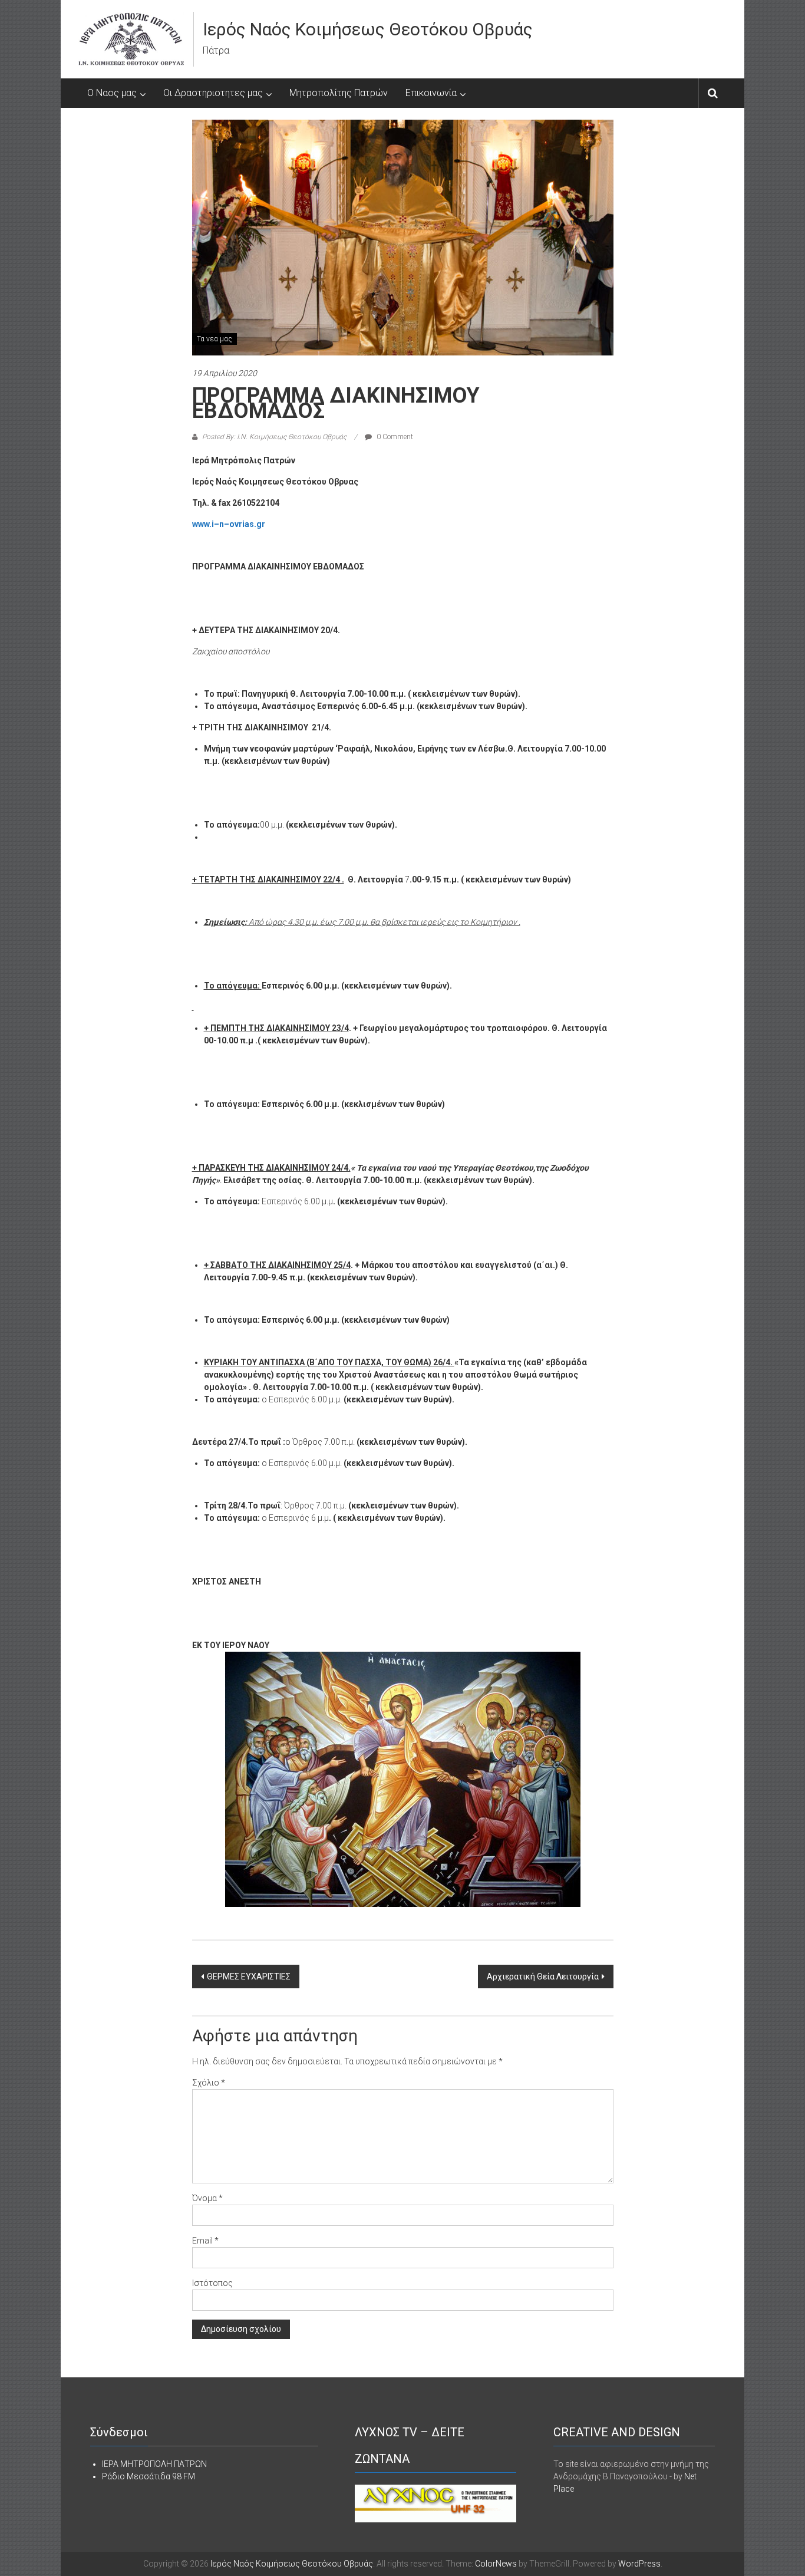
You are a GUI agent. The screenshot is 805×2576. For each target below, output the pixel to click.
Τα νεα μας (215, 339)
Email (205, 2241)
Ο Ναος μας (112, 93)
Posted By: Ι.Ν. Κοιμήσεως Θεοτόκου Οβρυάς (274, 437)
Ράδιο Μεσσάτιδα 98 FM (149, 2476)
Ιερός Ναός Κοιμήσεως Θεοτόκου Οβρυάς (368, 29)
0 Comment (394, 437)
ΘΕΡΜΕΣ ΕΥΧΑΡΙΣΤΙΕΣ (249, 1977)
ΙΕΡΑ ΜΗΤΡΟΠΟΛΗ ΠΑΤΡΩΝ (154, 2464)
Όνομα (207, 2198)
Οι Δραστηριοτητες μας (213, 93)
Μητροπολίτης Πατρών (339, 93)
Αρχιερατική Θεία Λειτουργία (543, 1977)
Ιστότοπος (212, 2283)
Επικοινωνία (431, 93)
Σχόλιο (209, 2083)
